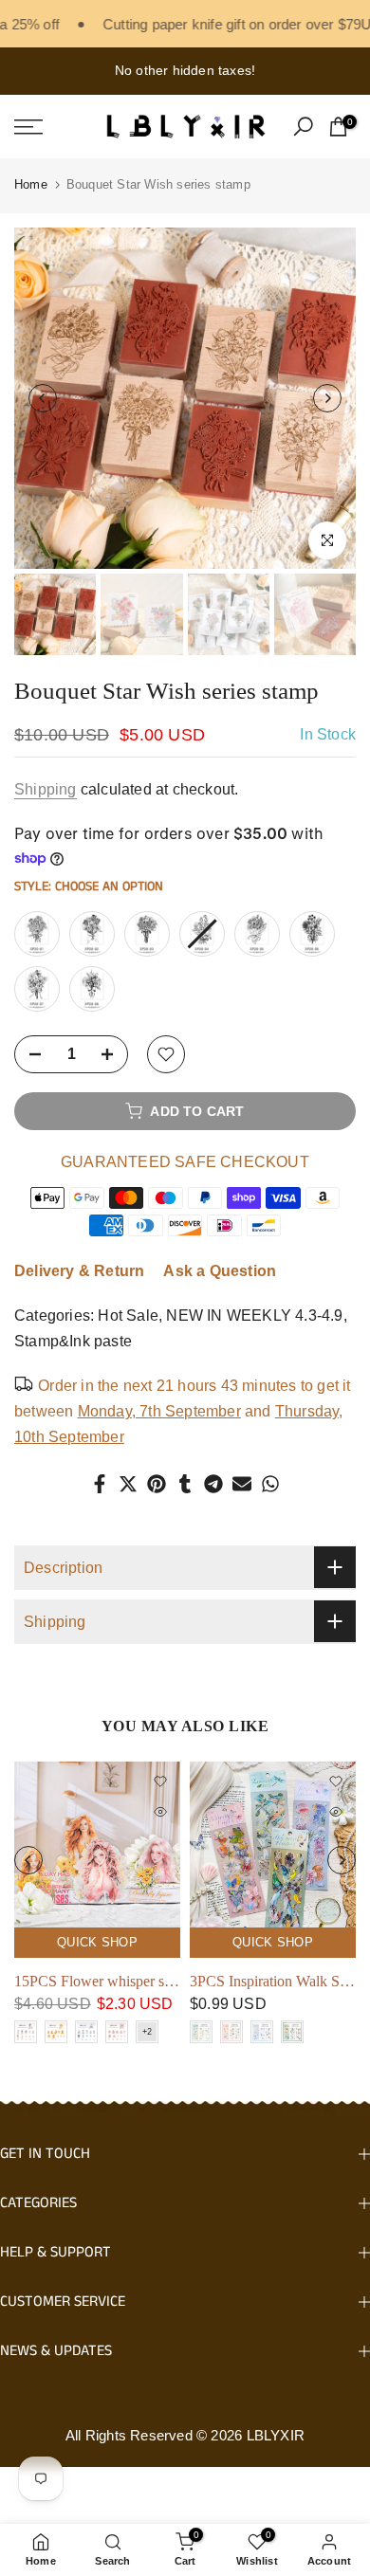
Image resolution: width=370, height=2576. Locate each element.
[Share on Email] (242, 1484)
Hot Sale (128, 1315)
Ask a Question (220, 1271)
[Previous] (43, 398)
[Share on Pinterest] (157, 1484)
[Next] (327, 398)
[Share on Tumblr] (185, 1484)
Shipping (46, 789)
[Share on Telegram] (213, 1484)
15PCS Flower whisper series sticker (124, 1981)
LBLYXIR (276, 2435)
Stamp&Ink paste (73, 1341)
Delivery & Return (79, 1271)
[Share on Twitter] (128, 1484)
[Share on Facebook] (100, 1484)
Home (31, 184)
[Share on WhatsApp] (270, 1484)
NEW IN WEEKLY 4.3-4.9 (254, 1315)
